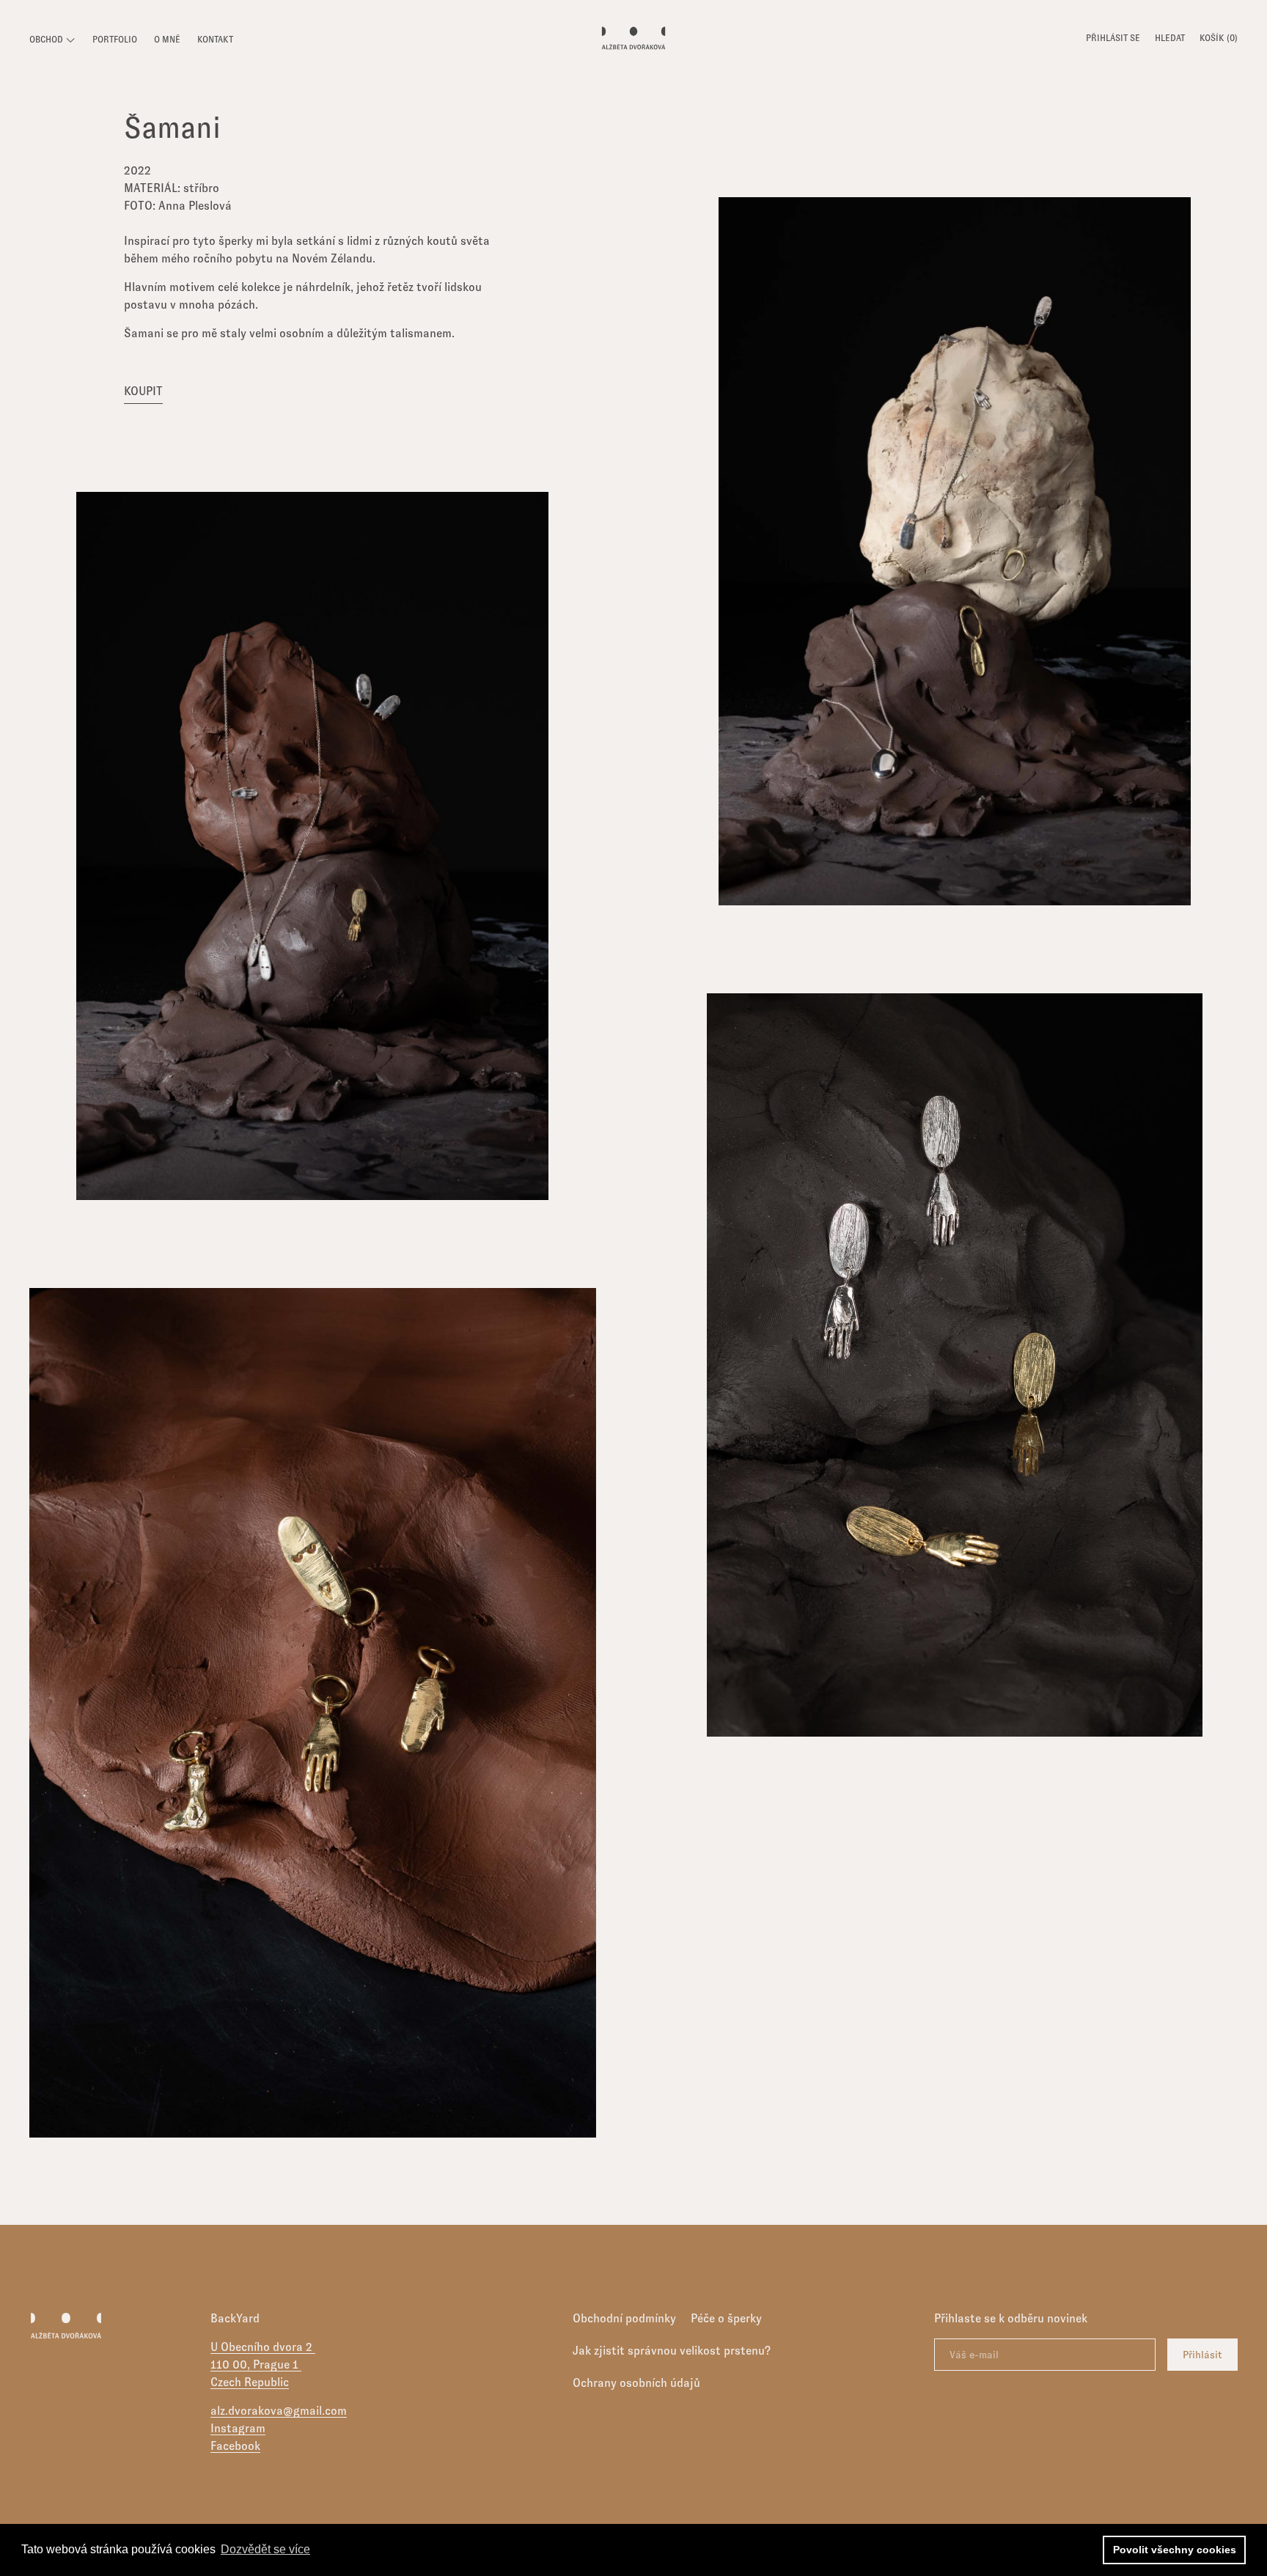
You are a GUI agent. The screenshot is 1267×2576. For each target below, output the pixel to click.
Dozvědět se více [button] (265, 2549)
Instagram (238, 2428)
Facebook (235, 2446)
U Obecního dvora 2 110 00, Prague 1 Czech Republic (263, 2365)
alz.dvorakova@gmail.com (279, 2411)
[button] (1170, 40)
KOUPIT (143, 391)
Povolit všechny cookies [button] (1175, 2550)
